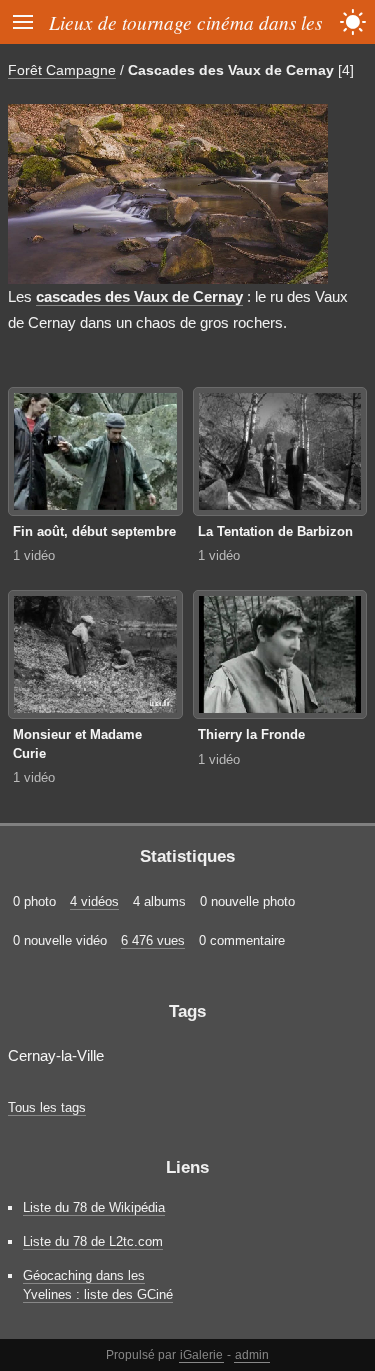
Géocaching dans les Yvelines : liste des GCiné (98, 1285)
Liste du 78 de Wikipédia (94, 1207)
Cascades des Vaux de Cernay (231, 70)
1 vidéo (34, 555)
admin (252, 1355)
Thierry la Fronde (251, 734)
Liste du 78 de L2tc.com (93, 1241)
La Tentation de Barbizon (275, 531)
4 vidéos (94, 901)
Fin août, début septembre (94, 531)
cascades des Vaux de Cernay (139, 296)
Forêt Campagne (62, 70)
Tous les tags (47, 1107)
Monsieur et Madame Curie (77, 744)
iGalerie (201, 1355)
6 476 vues (153, 940)
